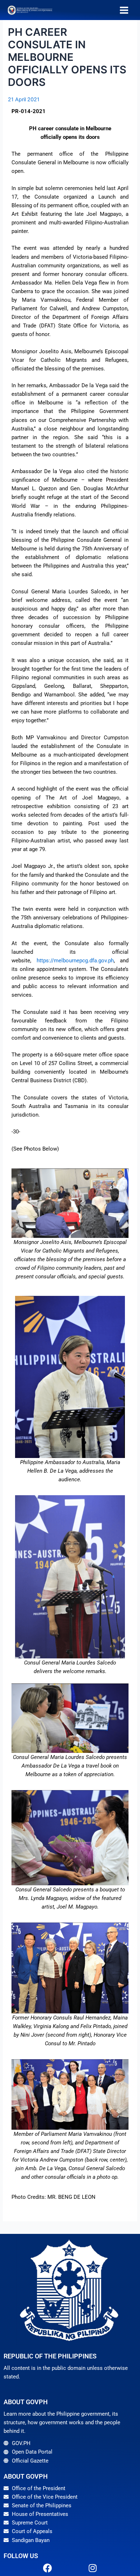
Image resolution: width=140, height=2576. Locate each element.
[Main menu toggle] (124, 10)
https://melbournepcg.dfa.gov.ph (75, 961)
